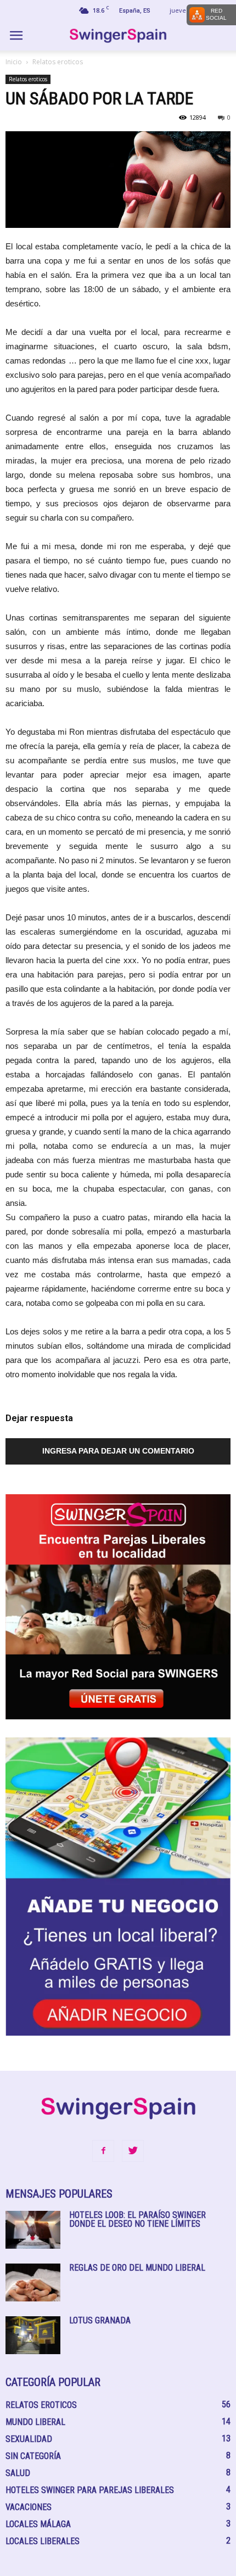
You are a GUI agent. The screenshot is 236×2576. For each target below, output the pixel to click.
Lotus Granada (100, 2320)
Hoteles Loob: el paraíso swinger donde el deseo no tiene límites (137, 2219)
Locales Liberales (43, 2541)
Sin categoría (33, 2456)
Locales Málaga (38, 2524)
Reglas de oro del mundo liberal (137, 2268)
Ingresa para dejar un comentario (118, 1451)
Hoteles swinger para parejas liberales (90, 2490)
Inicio (14, 62)
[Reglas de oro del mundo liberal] (33, 2282)
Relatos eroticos (58, 62)
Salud (18, 2473)
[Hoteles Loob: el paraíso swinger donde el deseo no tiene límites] (33, 2230)
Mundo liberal (35, 2422)
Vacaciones (29, 2507)
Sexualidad (29, 2439)
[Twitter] (133, 2151)
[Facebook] (103, 2151)
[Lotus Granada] (33, 2335)
